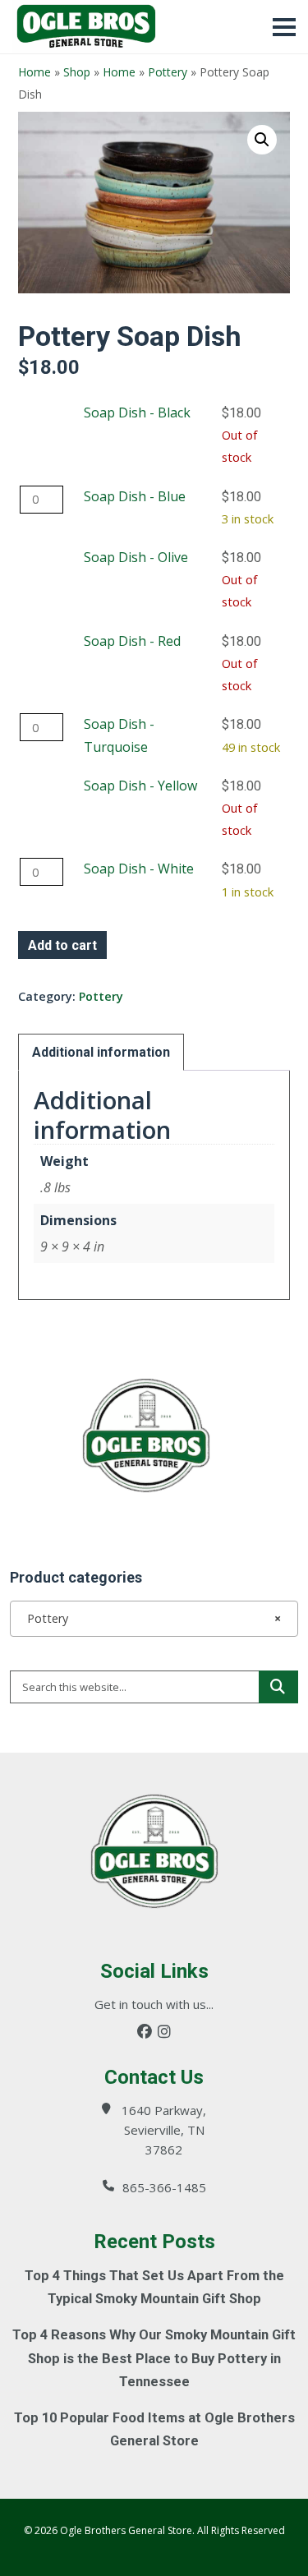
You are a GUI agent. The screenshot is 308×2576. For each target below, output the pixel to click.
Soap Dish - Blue (135, 496)
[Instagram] (164, 2032)
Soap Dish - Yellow (140, 786)
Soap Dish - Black (137, 412)
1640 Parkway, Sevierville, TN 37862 (164, 2130)
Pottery (168, 72)
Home (34, 72)
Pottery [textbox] (149, 1618)
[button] (262, 140)
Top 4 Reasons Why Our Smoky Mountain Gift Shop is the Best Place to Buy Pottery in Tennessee (154, 2358)
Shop (77, 72)
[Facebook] (145, 2032)
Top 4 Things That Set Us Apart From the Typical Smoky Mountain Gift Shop (154, 2287)
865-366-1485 (164, 2187)
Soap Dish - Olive (136, 557)
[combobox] (154, 1619)
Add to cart (62, 945)
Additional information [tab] (101, 1052)
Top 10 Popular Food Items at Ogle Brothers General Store (154, 2429)
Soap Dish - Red (132, 641)
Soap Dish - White (139, 869)
